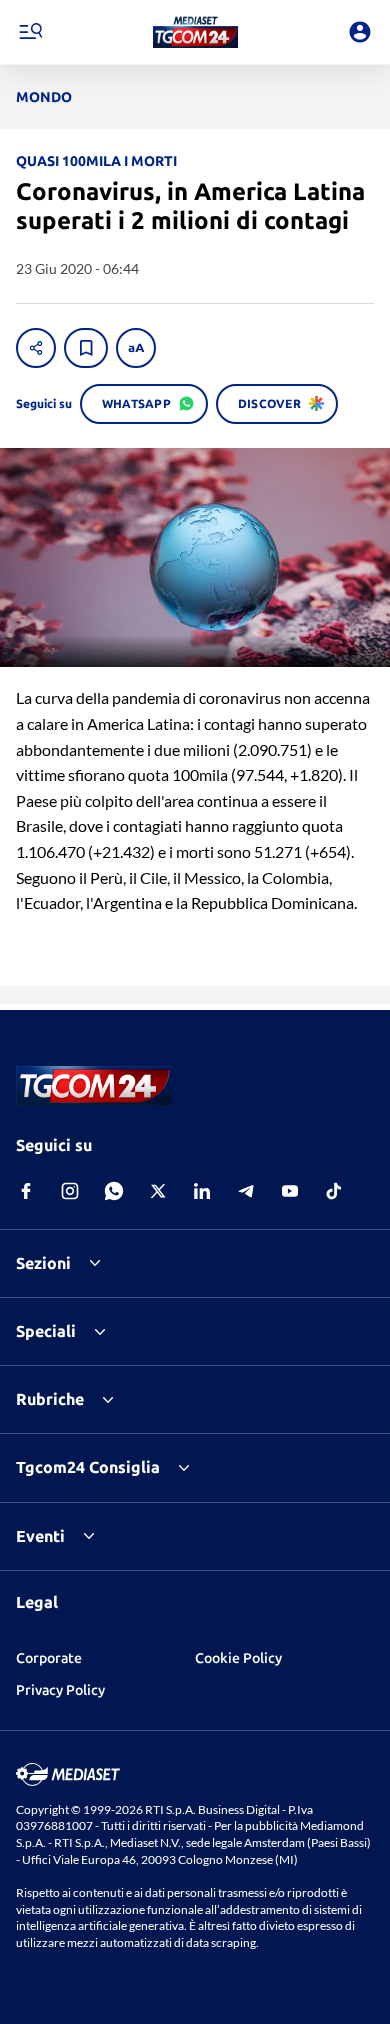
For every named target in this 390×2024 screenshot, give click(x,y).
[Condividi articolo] (36, 348)
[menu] (30, 32)
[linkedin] (202, 1191)
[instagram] (70, 1191)
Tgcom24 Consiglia (88, 1467)
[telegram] (246, 1191)
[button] (195, 32)
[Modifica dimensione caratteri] (136, 348)
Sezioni (43, 1263)
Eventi (40, 1536)
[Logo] (195, 32)
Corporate (49, 1658)
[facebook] (26, 1191)
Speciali (46, 1331)
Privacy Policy (60, 1690)
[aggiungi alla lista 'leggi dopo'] (86, 348)
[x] (158, 1191)
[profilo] (360, 32)
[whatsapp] (114, 1191)
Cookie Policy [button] (238, 1658)
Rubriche (50, 1399)
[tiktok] (334, 1191)
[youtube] (290, 1191)
